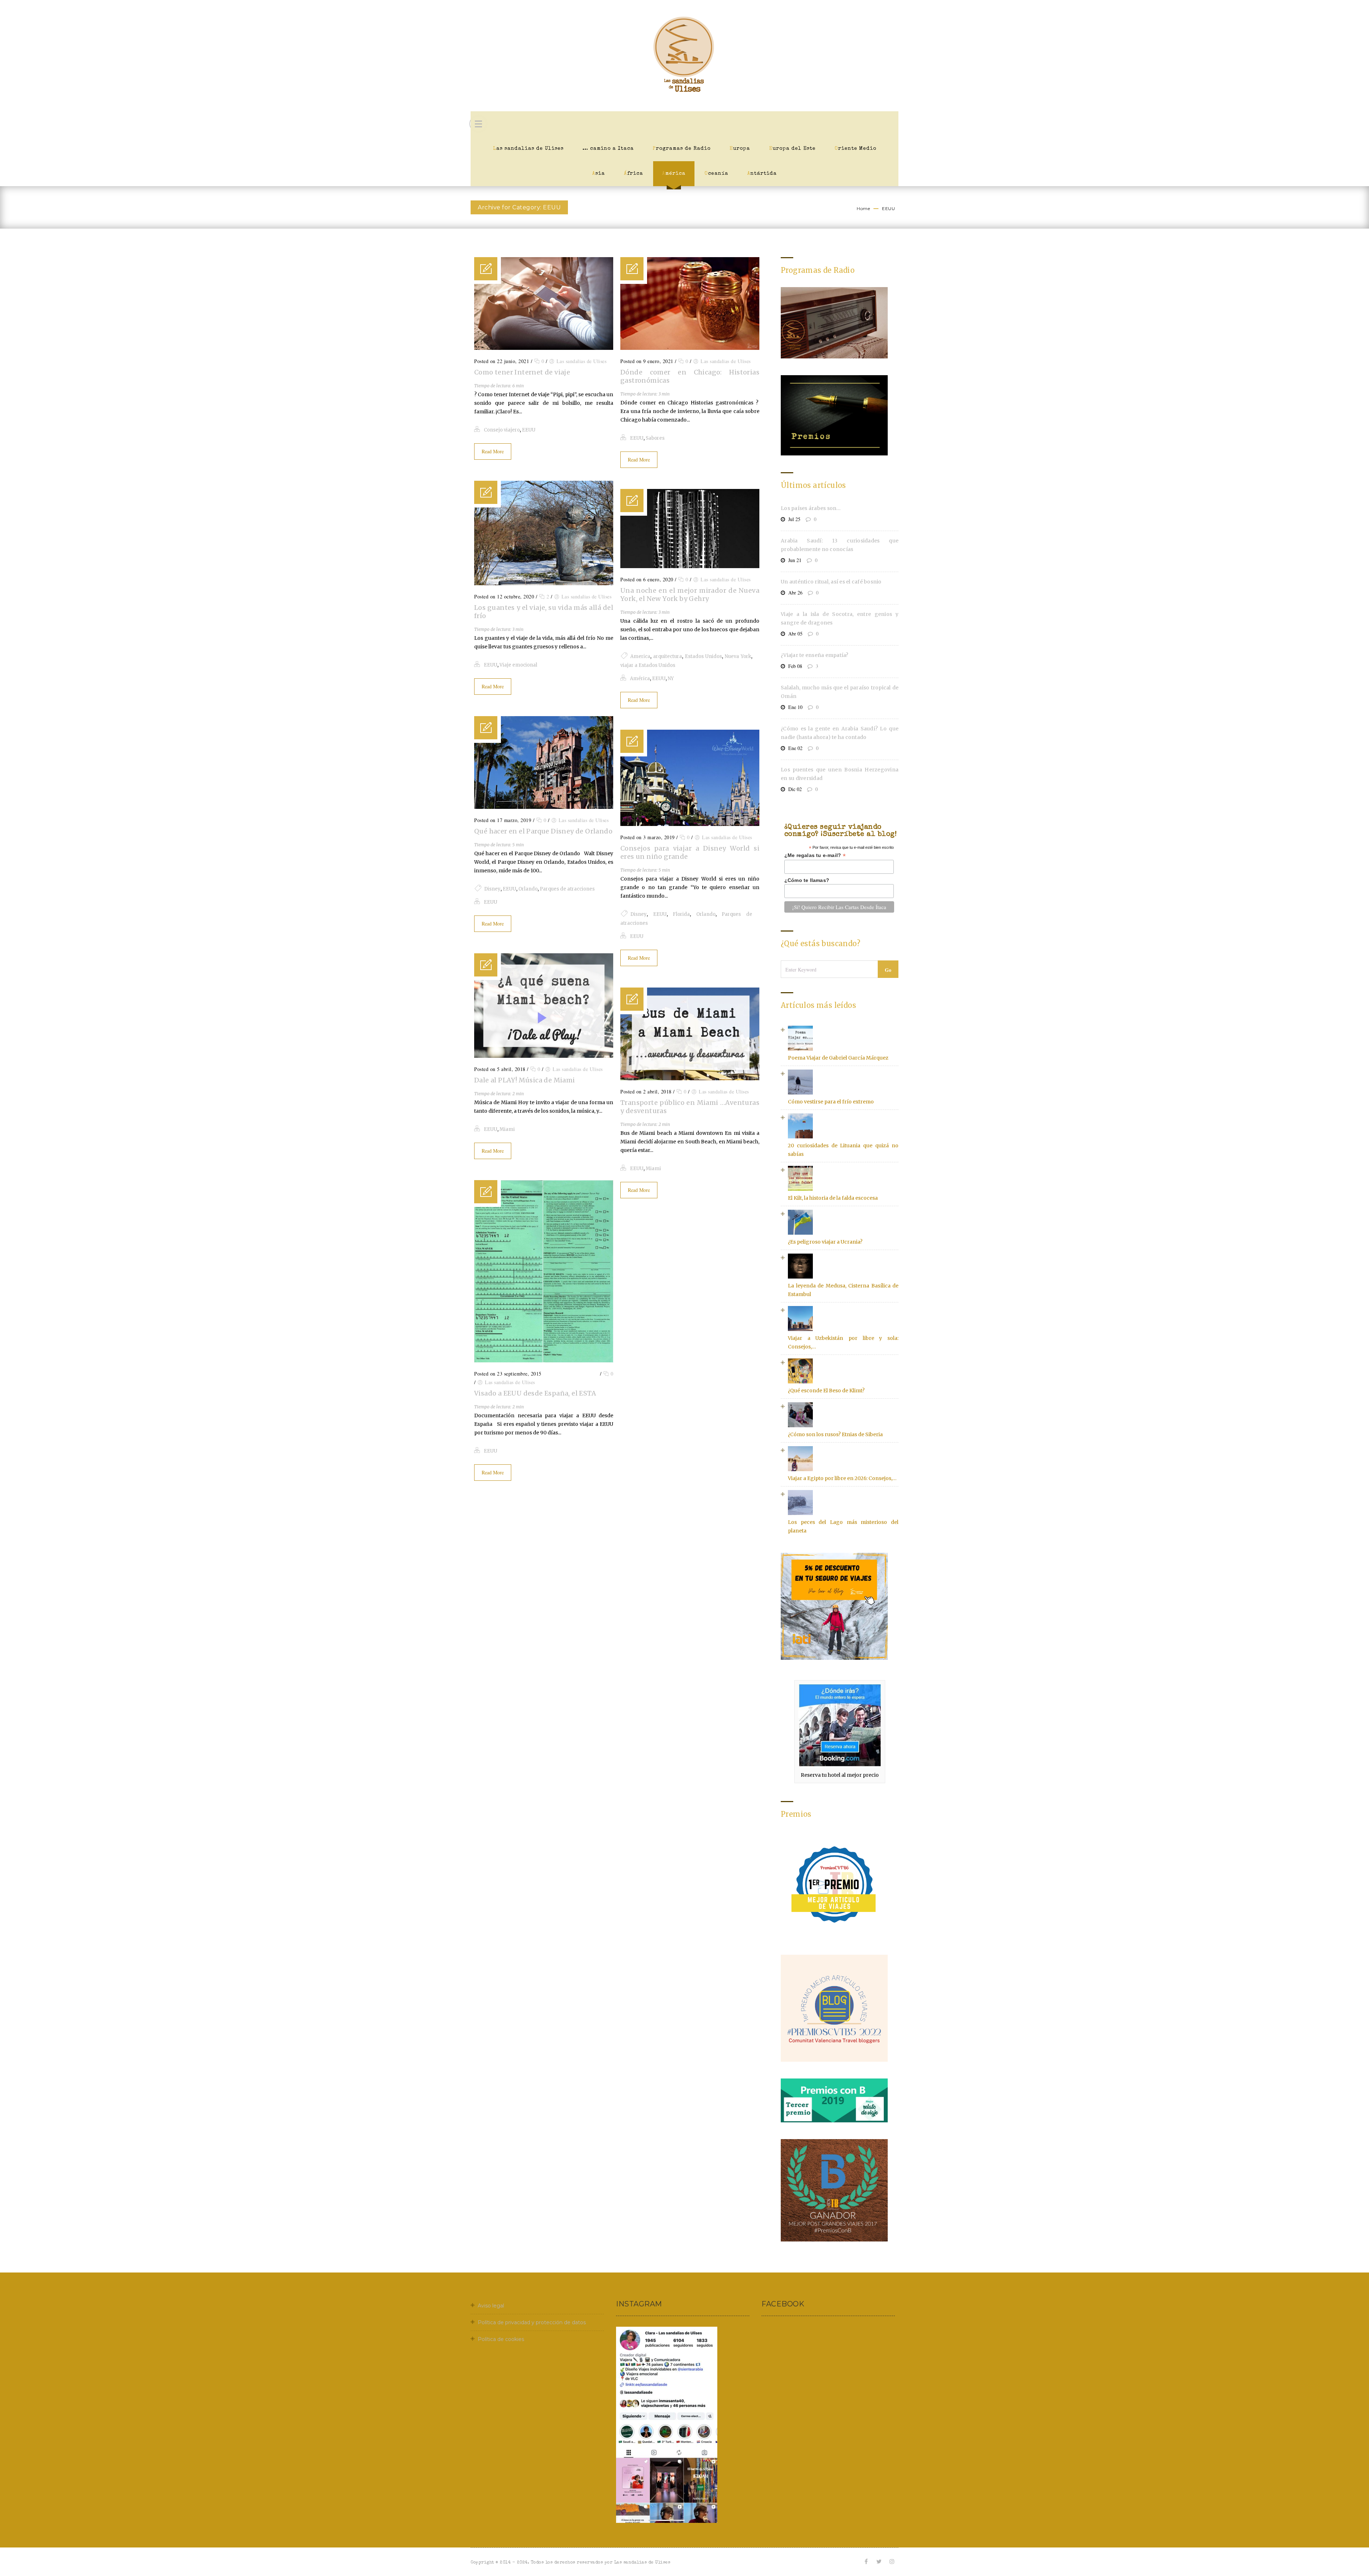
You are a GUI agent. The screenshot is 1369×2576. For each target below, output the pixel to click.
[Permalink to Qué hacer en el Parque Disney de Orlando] (544, 807)
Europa (740, 149)
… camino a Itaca (608, 149)
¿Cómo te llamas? (807, 880)
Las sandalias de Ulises (528, 149)
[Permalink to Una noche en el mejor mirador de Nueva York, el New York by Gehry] (690, 566)
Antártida (762, 174)
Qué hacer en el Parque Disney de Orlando (543, 831)
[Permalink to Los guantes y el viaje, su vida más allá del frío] (544, 583)
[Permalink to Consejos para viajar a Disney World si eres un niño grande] (690, 824)
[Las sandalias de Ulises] (684, 56)
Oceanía (716, 174)
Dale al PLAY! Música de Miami (525, 1080)
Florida (681, 914)
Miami (507, 1129)
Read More (493, 451)
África (634, 174)
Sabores (655, 438)
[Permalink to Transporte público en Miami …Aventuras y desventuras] (690, 1078)
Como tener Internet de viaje (522, 372)
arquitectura (668, 656)
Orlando (528, 889)
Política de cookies (501, 2339)
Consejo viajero (502, 430)
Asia (599, 174)
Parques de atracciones (567, 889)
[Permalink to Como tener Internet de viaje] (544, 348)
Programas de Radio (682, 149)
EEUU (888, 208)
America (640, 656)
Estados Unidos (704, 656)
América (674, 174)
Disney (492, 889)
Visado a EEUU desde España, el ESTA (535, 1393)
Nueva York (738, 656)
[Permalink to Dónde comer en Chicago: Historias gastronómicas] (690, 348)
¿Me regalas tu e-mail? (815, 855)
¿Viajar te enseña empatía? (815, 655)
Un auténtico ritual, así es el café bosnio (831, 582)
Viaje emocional (518, 665)
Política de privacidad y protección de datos (532, 2322)
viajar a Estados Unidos (648, 665)
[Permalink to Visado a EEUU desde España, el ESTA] (544, 1361)
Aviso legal (491, 2306)
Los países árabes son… (811, 508)
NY (671, 679)
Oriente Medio (855, 149)
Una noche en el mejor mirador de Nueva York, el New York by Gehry (690, 595)
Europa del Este (792, 149)
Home (863, 208)
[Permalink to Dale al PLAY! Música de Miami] (544, 1056)
